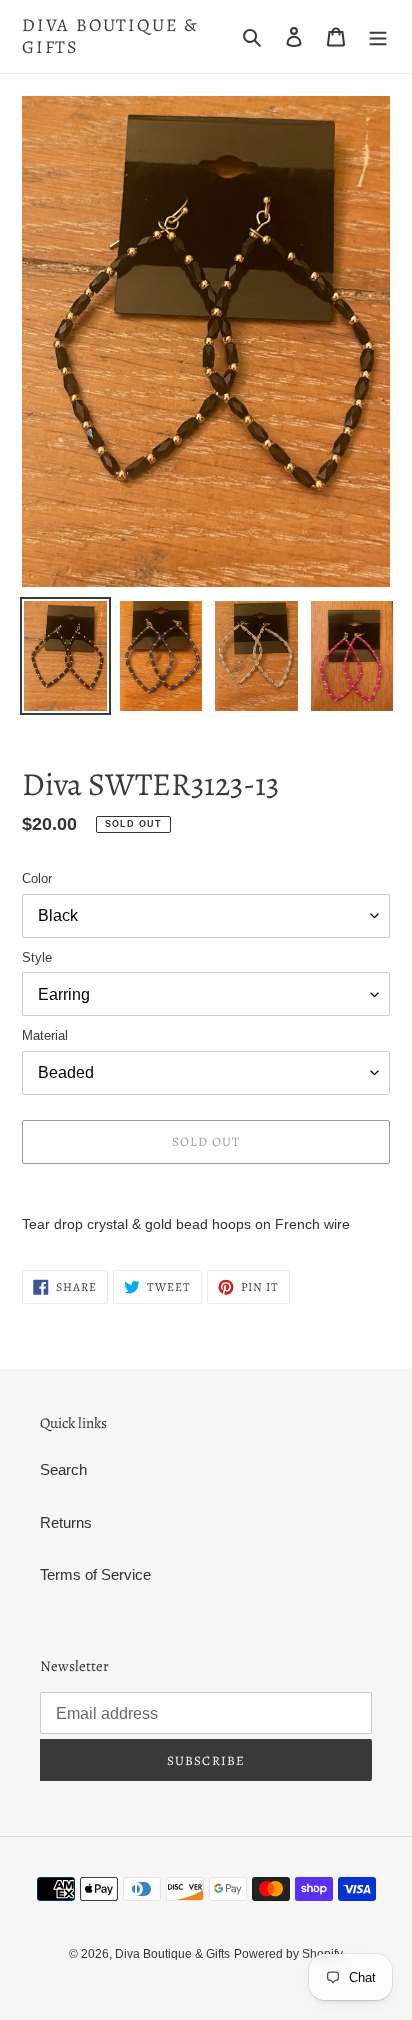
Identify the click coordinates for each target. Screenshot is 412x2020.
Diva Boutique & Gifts (110, 36)
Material (45, 1035)
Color (37, 878)
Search (63, 1469)
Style (37, 957)
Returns (66, 1522)
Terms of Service (95, 1574)
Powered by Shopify (288, 1954)
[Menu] (378, 36)
